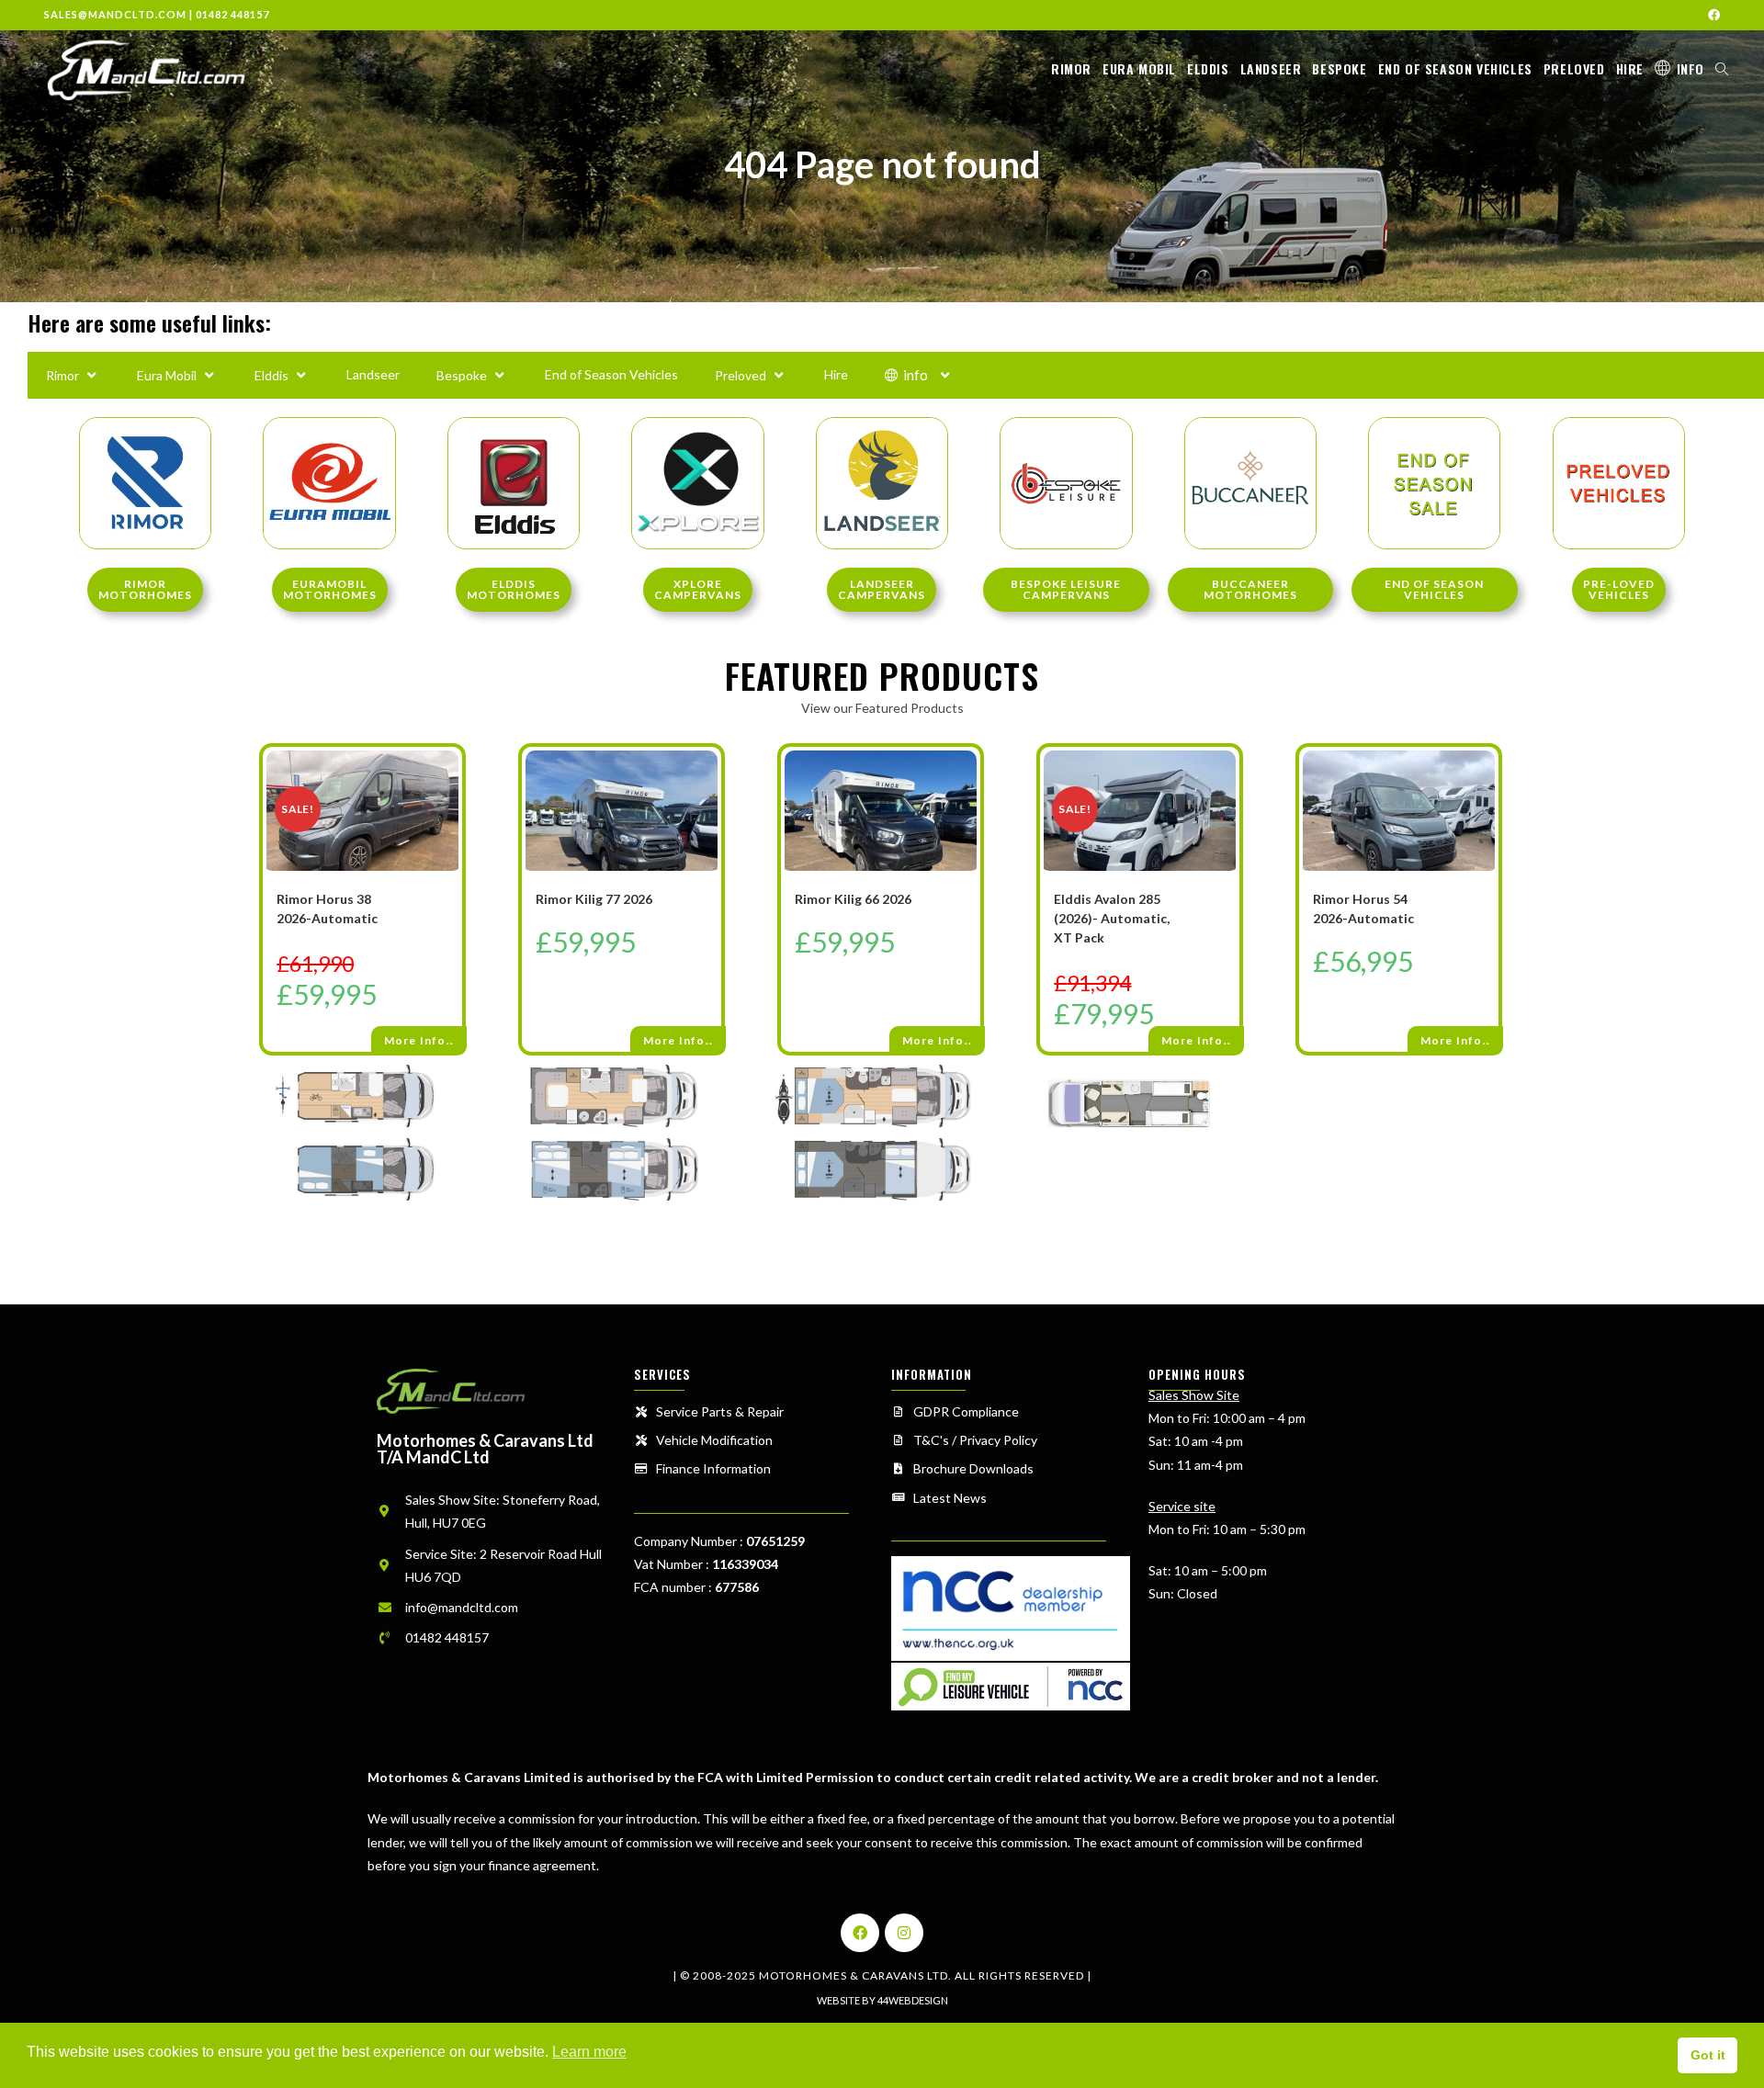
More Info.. (419, 1040)
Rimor (62, 375)
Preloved (741, 375)
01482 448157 (232, 14)
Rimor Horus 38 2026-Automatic (327, 909)
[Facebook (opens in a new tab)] (1711, 15)
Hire (836, 374)
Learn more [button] (589, 2052)
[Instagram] (904, 1933)
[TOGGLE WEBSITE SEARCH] (1722, 69)
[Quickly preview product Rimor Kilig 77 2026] (712, 779)
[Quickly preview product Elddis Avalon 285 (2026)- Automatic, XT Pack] (1230, 779)
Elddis (271, 375)
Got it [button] (1708, 2055)
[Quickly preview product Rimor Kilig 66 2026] (971, 779)
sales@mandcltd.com (115, 14)
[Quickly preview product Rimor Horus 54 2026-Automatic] (1489, 779)
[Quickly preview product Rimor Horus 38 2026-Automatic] (453, 779)
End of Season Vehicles (611, 374)
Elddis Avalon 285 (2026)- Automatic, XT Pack (1112, 918)
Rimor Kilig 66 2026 (853, 899)
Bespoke (462, 375)
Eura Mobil (167, 375)
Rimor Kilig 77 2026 (594, 899)
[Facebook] (860, 1933)
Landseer (373, 374)
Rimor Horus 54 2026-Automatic (1363, 909)
